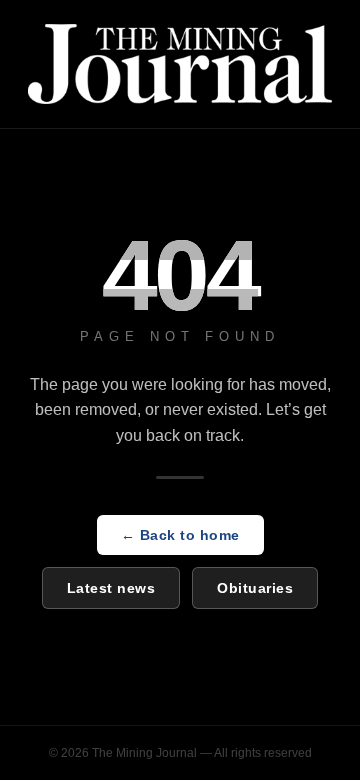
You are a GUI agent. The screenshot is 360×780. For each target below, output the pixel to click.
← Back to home (180, 535)
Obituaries (255, 588)
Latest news (111, 588)
